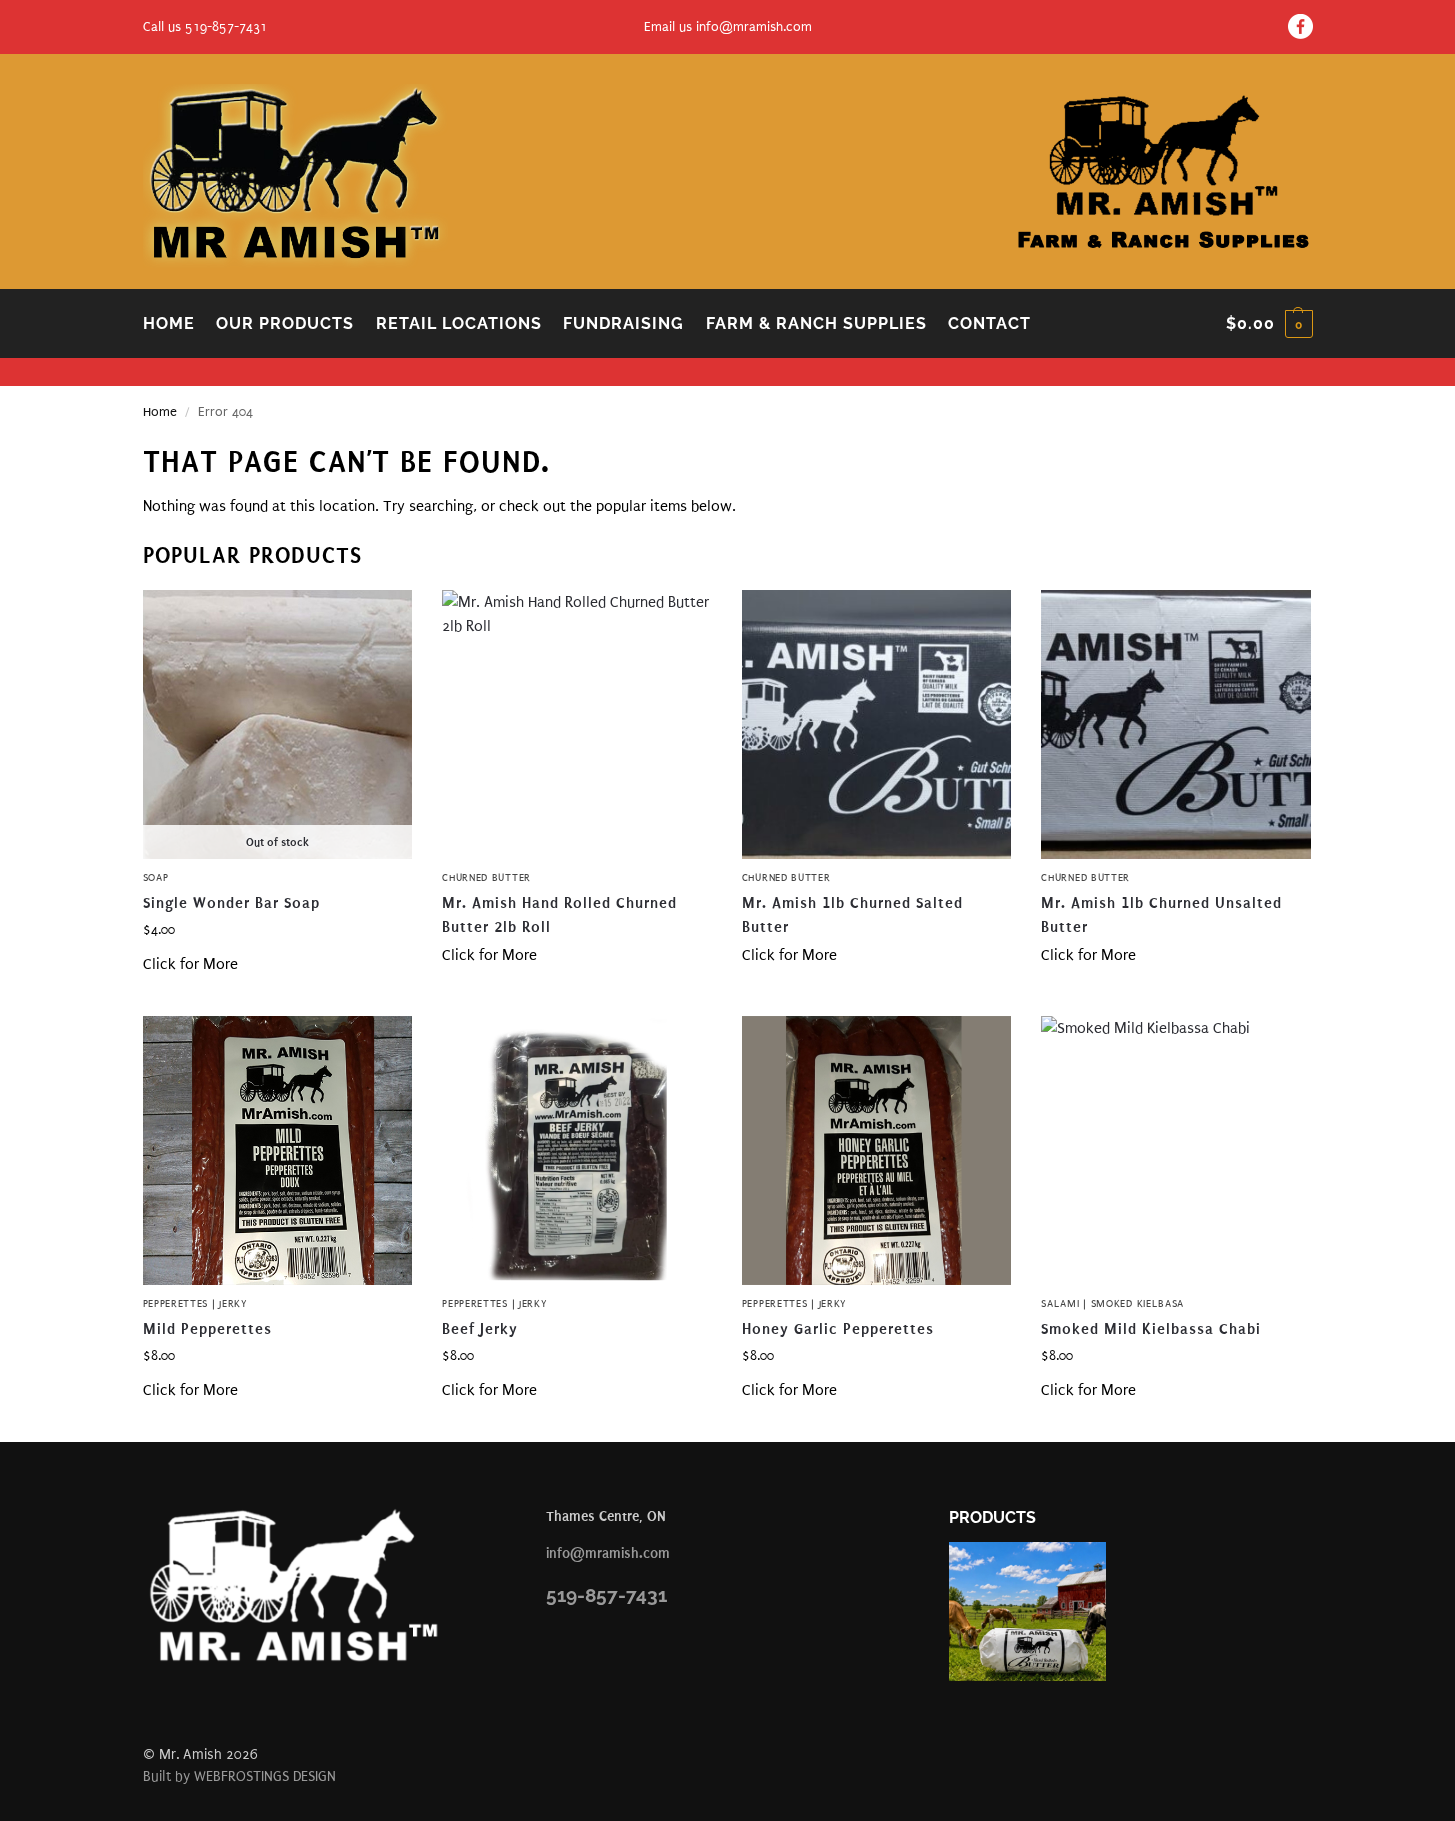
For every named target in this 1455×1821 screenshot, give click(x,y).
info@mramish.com (754, 26)
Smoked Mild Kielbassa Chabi (1151, 1329)
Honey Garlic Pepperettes (838, 1329)
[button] (1269, 324)
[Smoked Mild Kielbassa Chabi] (1176, 1151)
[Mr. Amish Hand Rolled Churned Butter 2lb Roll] (577, 725)
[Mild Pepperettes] (278, 1151)
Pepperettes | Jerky (195, 1304)
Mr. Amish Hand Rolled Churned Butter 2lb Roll (559, 915)
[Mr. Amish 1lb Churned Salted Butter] (877, 725)
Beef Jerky (480, 1329)
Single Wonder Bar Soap (231, 903)
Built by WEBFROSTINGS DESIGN (239, 1776)
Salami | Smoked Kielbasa (1112, 1304)
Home (160, 411)
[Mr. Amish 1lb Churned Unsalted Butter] (1176, 725)
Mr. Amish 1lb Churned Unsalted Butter (1161, 915)
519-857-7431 (606, 1595)
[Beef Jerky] (577, 1151)
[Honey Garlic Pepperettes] (877, 1151)
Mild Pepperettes (207, 1329)
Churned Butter (486, 878)
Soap (156, 878)
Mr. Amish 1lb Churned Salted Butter (852, 915)
